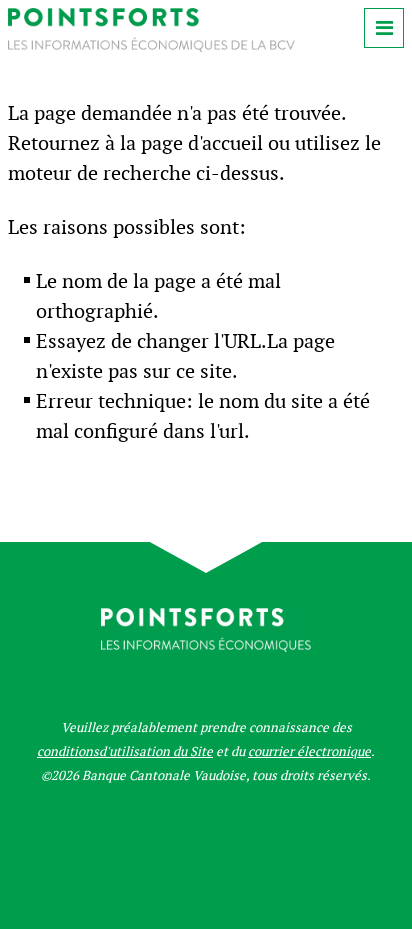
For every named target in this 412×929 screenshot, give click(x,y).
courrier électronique (309, 751)
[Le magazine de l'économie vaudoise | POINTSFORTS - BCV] (151, 46)
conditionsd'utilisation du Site (125, 751)
